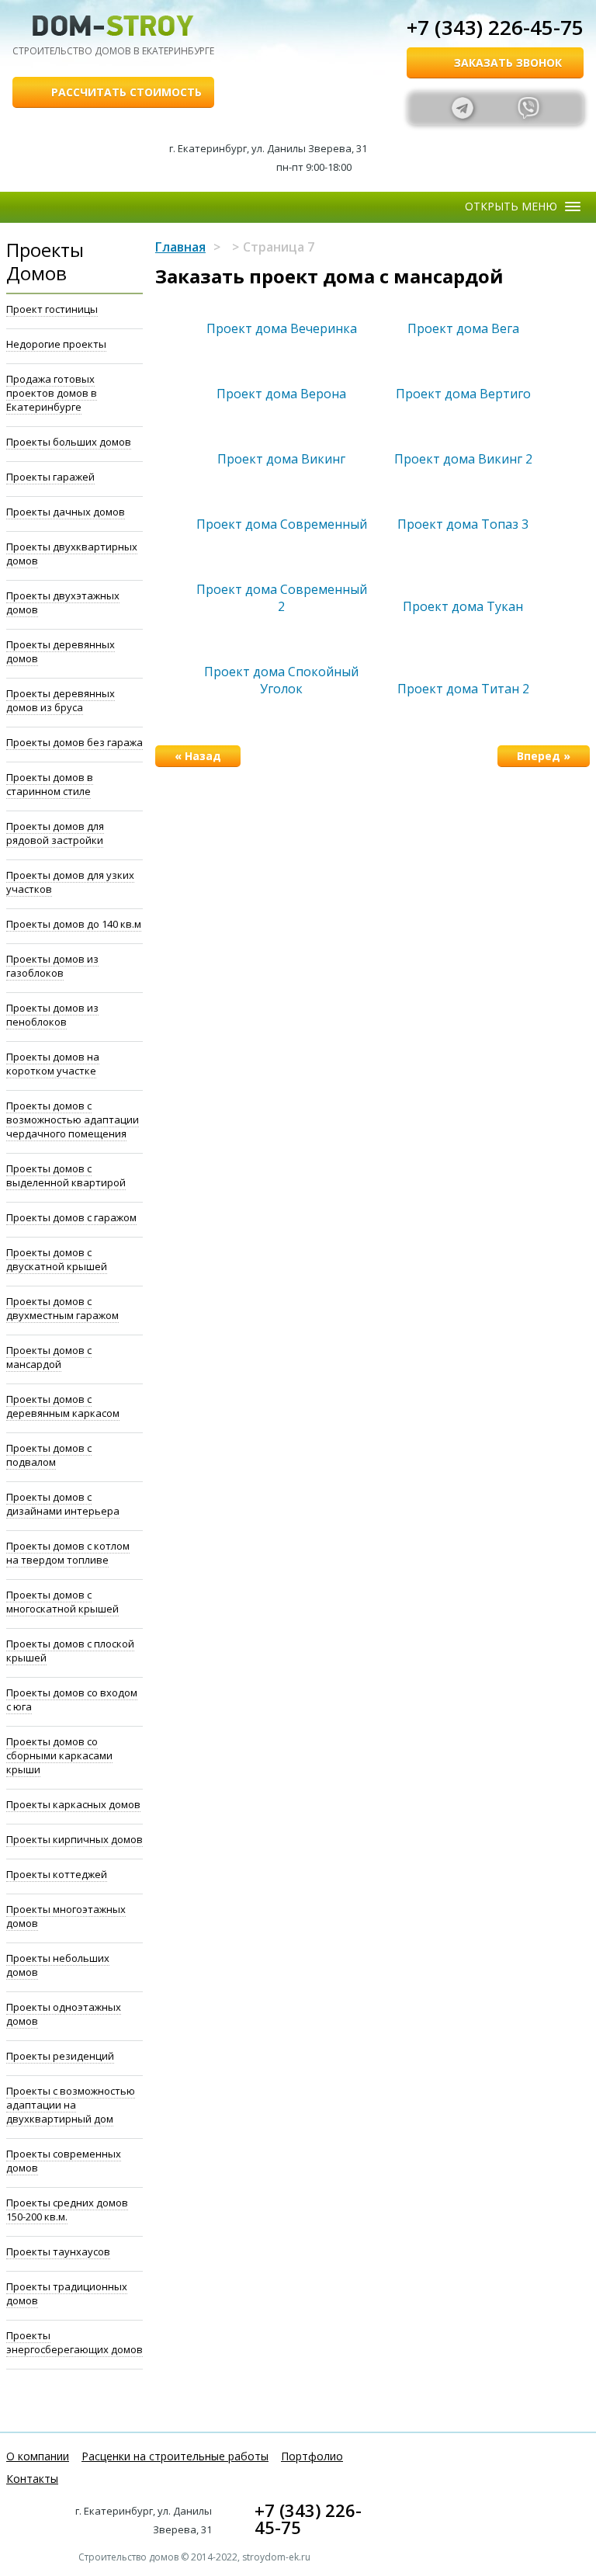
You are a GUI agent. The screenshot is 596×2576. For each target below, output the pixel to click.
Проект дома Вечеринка (282, 328)
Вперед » (544, 756)
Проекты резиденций (60, 2056)
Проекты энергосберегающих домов (74, 2342)
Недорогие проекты (56, 344)
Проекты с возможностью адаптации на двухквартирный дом (71, 2105)
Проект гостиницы (52, 309)
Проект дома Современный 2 (282, 598)
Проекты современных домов (64, 2161)
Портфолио (312, 2456)
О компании (38, 2456)
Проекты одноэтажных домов (64, 2014)
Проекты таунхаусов (58, 2251)
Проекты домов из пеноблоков (52, 1015)
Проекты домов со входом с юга (72, 1699)
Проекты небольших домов (58, 1965)
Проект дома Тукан (463, 606)
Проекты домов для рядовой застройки (55, 833)
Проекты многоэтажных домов (66, 1916)
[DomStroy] (113, 26)
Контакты (32, 2479)
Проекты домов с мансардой (49, 1357)
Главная (180, 247)
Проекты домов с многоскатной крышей (62, 1602)
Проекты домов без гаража (74, 742)
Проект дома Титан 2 (463, 689)
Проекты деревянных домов (61, 651)
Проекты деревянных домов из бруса (61, 700)
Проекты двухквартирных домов (72, 554)
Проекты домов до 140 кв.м (74, 924)
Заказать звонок (508, 62)
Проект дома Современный (282, 524)
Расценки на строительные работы (175, 2456)
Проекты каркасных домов (73, 1804)
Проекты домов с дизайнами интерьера (63, 1504)
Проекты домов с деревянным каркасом (63, 1406)
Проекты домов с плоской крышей (70, 1651)
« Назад (198, 756)
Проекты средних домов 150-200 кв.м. (67, 2210)
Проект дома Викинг (281, 459)
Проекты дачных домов (66, 512)
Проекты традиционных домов (67, 2293)
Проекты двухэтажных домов (63, 602)
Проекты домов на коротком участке (53, 1064)
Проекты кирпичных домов (74, 1839)
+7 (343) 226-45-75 (495, 27)
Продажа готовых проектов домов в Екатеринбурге (52, 393)
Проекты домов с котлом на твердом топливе (68, 1553)
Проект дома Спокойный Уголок (281, 680)
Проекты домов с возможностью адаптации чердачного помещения (73, 1120)
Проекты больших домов (69, 442)
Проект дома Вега (463, 328)
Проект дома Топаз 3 (463, 524)
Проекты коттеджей (57, 1874)
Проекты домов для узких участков (70, 882)
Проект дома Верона (281, 394)
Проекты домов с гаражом (71, 1217)
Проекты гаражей (50, 477)
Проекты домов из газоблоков (52, 966)
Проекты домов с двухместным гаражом (62, 1308)
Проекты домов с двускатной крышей (57, 1259)
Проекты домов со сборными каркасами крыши (59, 1755)
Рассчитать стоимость (126, 92)
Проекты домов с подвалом (49, 1455)
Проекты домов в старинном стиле (50, 784)
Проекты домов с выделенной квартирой (66, 1175)
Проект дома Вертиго (463, 394)
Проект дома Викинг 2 (463, 459)
